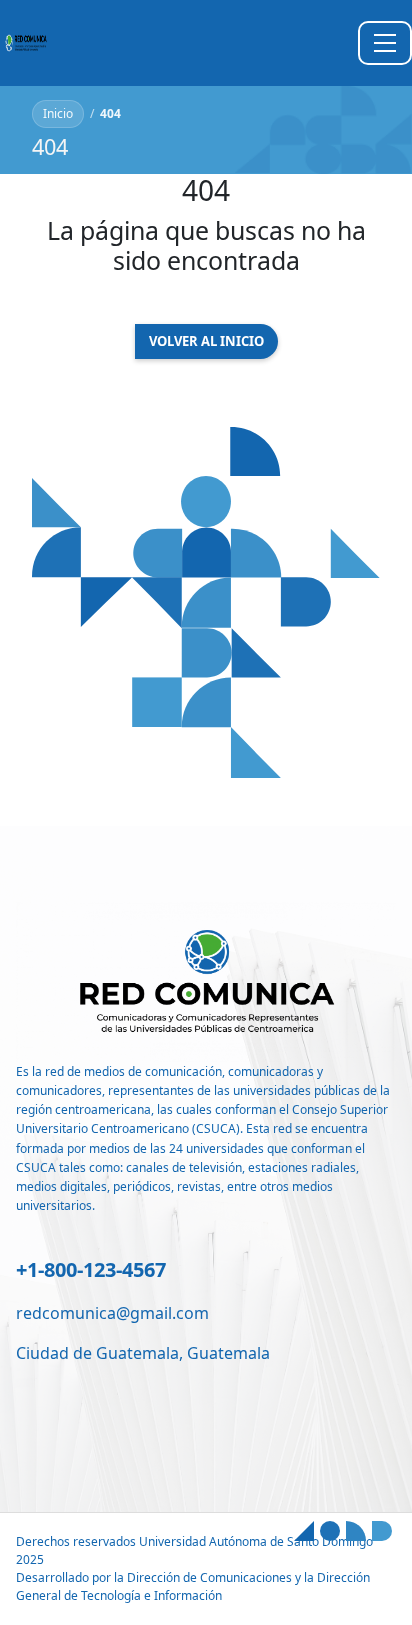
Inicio (58, 113)
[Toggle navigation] (385, 43)
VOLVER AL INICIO (206, 341)
